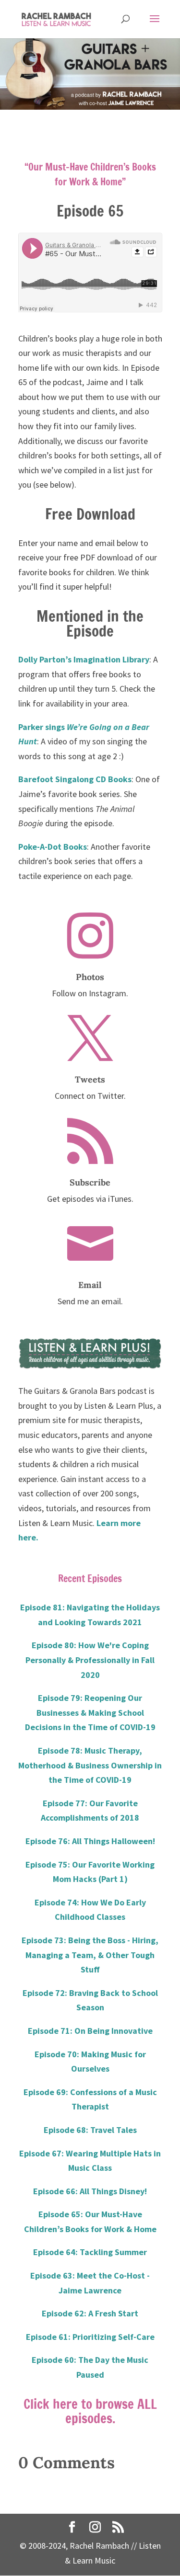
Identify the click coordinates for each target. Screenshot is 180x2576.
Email (90, 1285)
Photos (90, 977)
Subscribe (90, 1182)
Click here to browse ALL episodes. (90, 2411)
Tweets (90, 1079)
